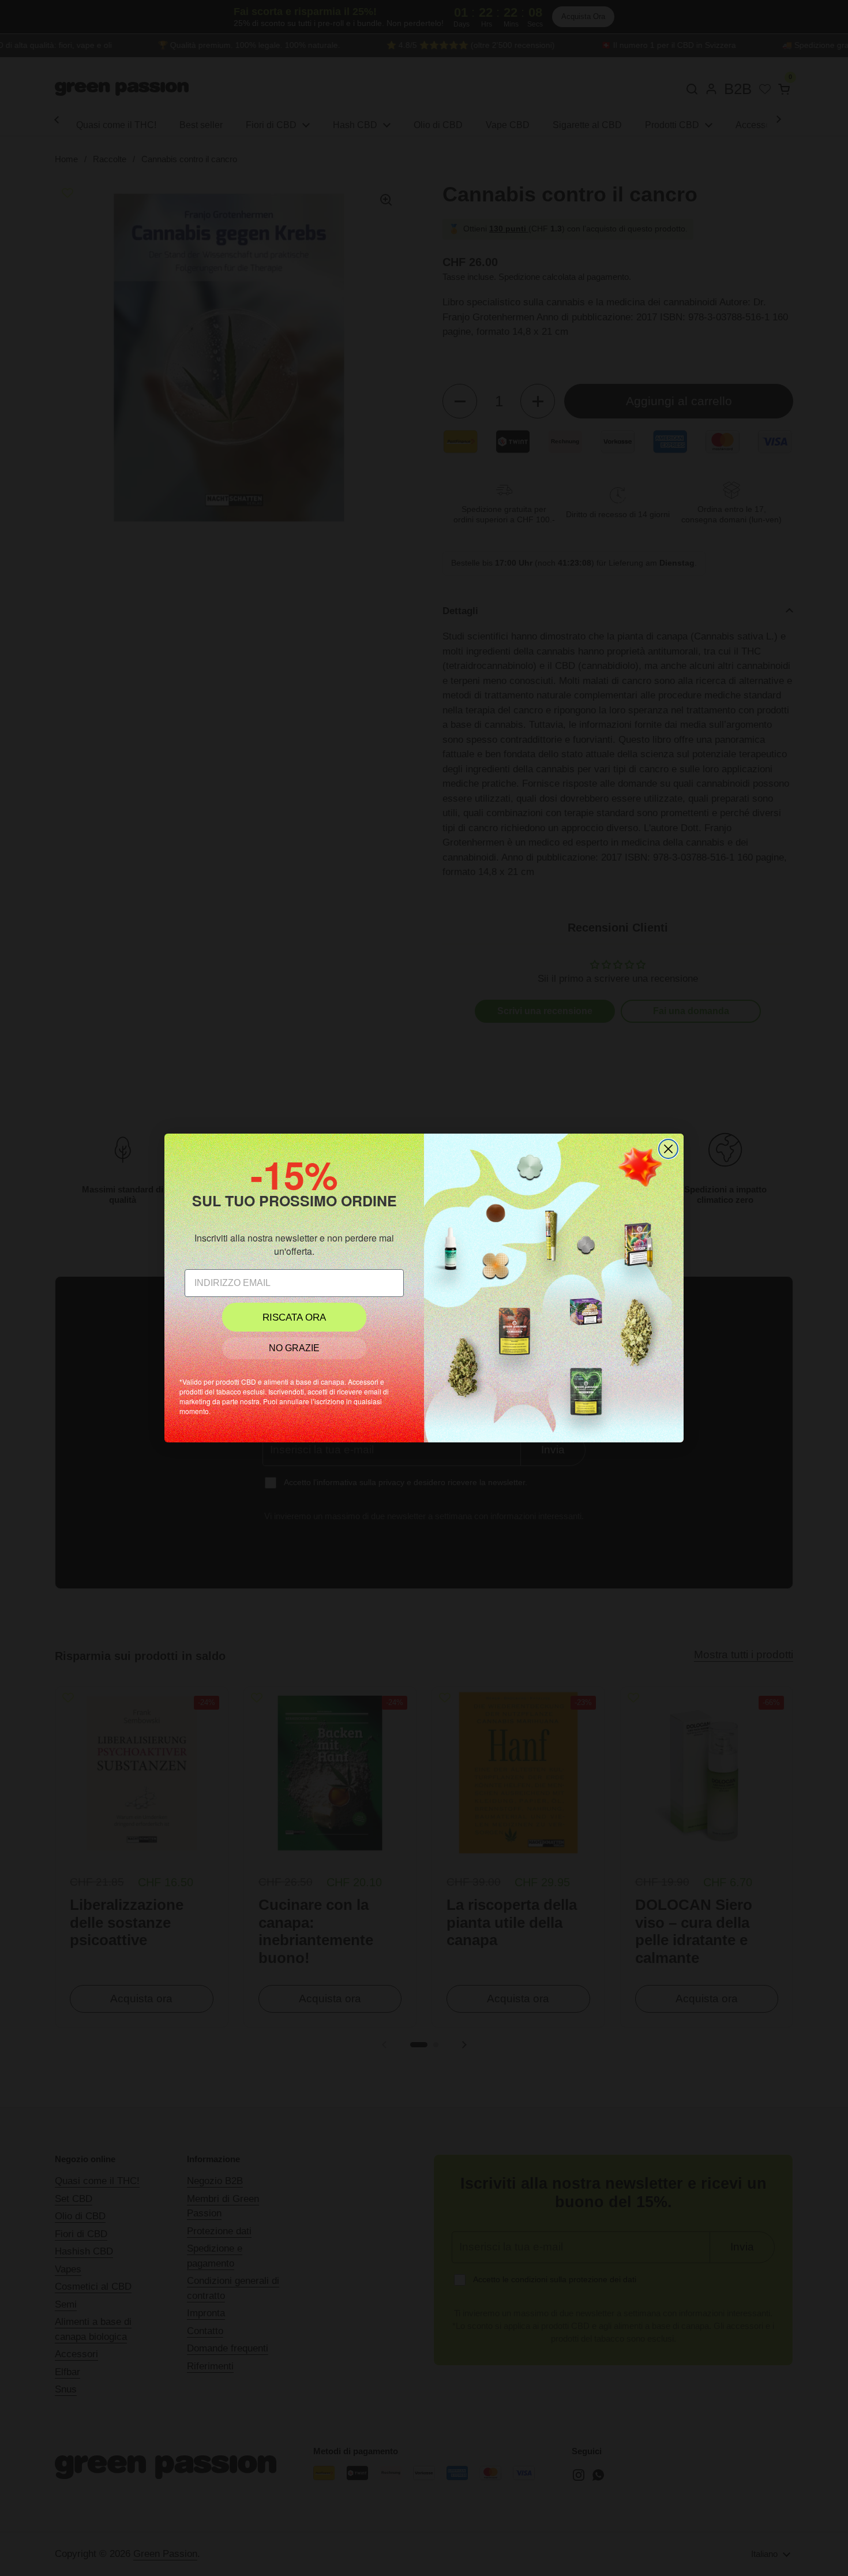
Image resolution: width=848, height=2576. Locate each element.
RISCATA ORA (294, 1317)
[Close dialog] (668, 1149)
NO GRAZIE (294, 1348)
